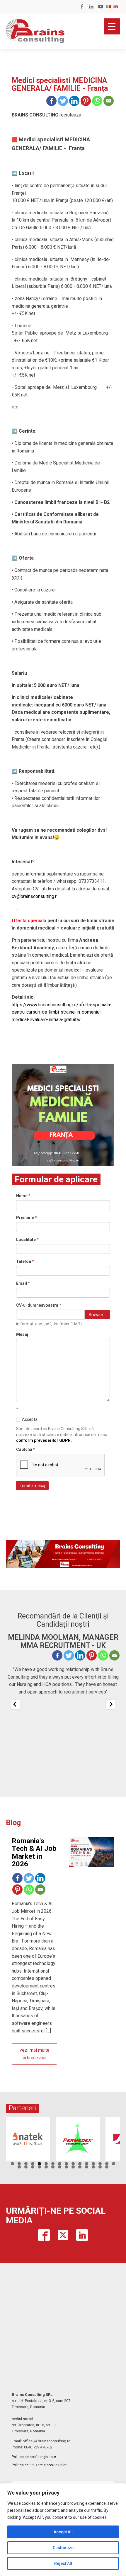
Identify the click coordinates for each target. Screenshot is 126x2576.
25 (73, 2167)
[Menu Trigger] (112, 26)
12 (87, 2164)
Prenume (27, 1218)
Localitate (27, 1240)
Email (23, 1283)
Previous (13, 2137)
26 (80, 2167)
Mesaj (22, 1334)
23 (60, 2167)
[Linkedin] (74, 101)
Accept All (63, 2532)
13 (93, 2164)
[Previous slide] (15, 1704)
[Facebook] (51, 101)
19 (33, 2167)
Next (113, 2137)
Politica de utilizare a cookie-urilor (39, 2465)
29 (100, 2167)
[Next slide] (111, 1704)
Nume (23, 1196)
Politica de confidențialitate (34, 2457)
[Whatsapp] (97, 101)
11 (80, 2164)
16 (114, 2164)
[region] (63, 2530)
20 (39, 2167)
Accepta (30, 1419)
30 (107, 2167)
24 (66, 2167)
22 (53, 2167)
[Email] (109, 101)
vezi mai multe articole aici (35, 2054)
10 (73, 2164)
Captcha (26, 1449)
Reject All (63, 2563)
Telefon (25, 1261)
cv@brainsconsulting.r (34, 896)
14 (100, 2164)
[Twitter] (63, 101)
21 (46, 2167)
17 (19, 2167)
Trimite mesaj (32, 1486)
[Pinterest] (86, 101)
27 (87, 2167)
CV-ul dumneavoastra (39, 1305)
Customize (63, 2548)
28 (93, 2167)
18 (26, 2167)
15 (107, 2164)
